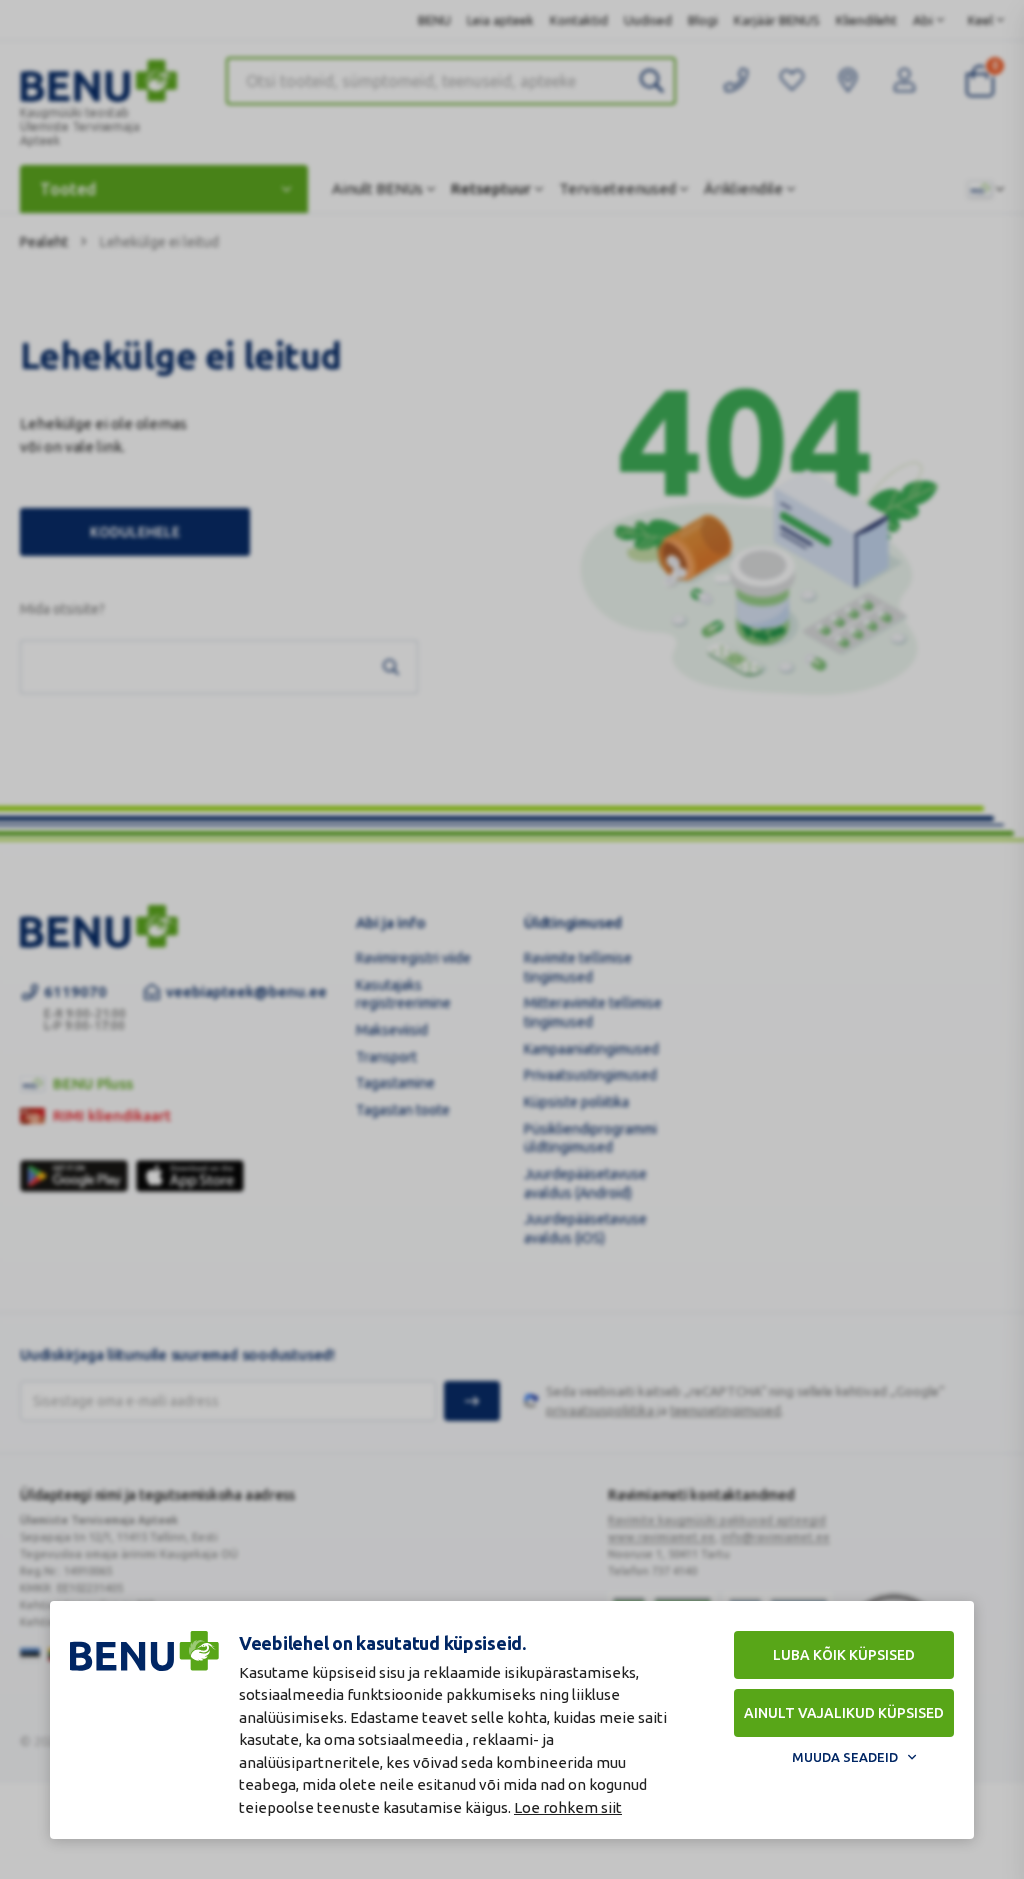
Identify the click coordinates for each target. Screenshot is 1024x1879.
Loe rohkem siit (568, 1807)
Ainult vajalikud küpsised (844, 1713)
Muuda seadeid (845, 1757)
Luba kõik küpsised (844, 1655)
